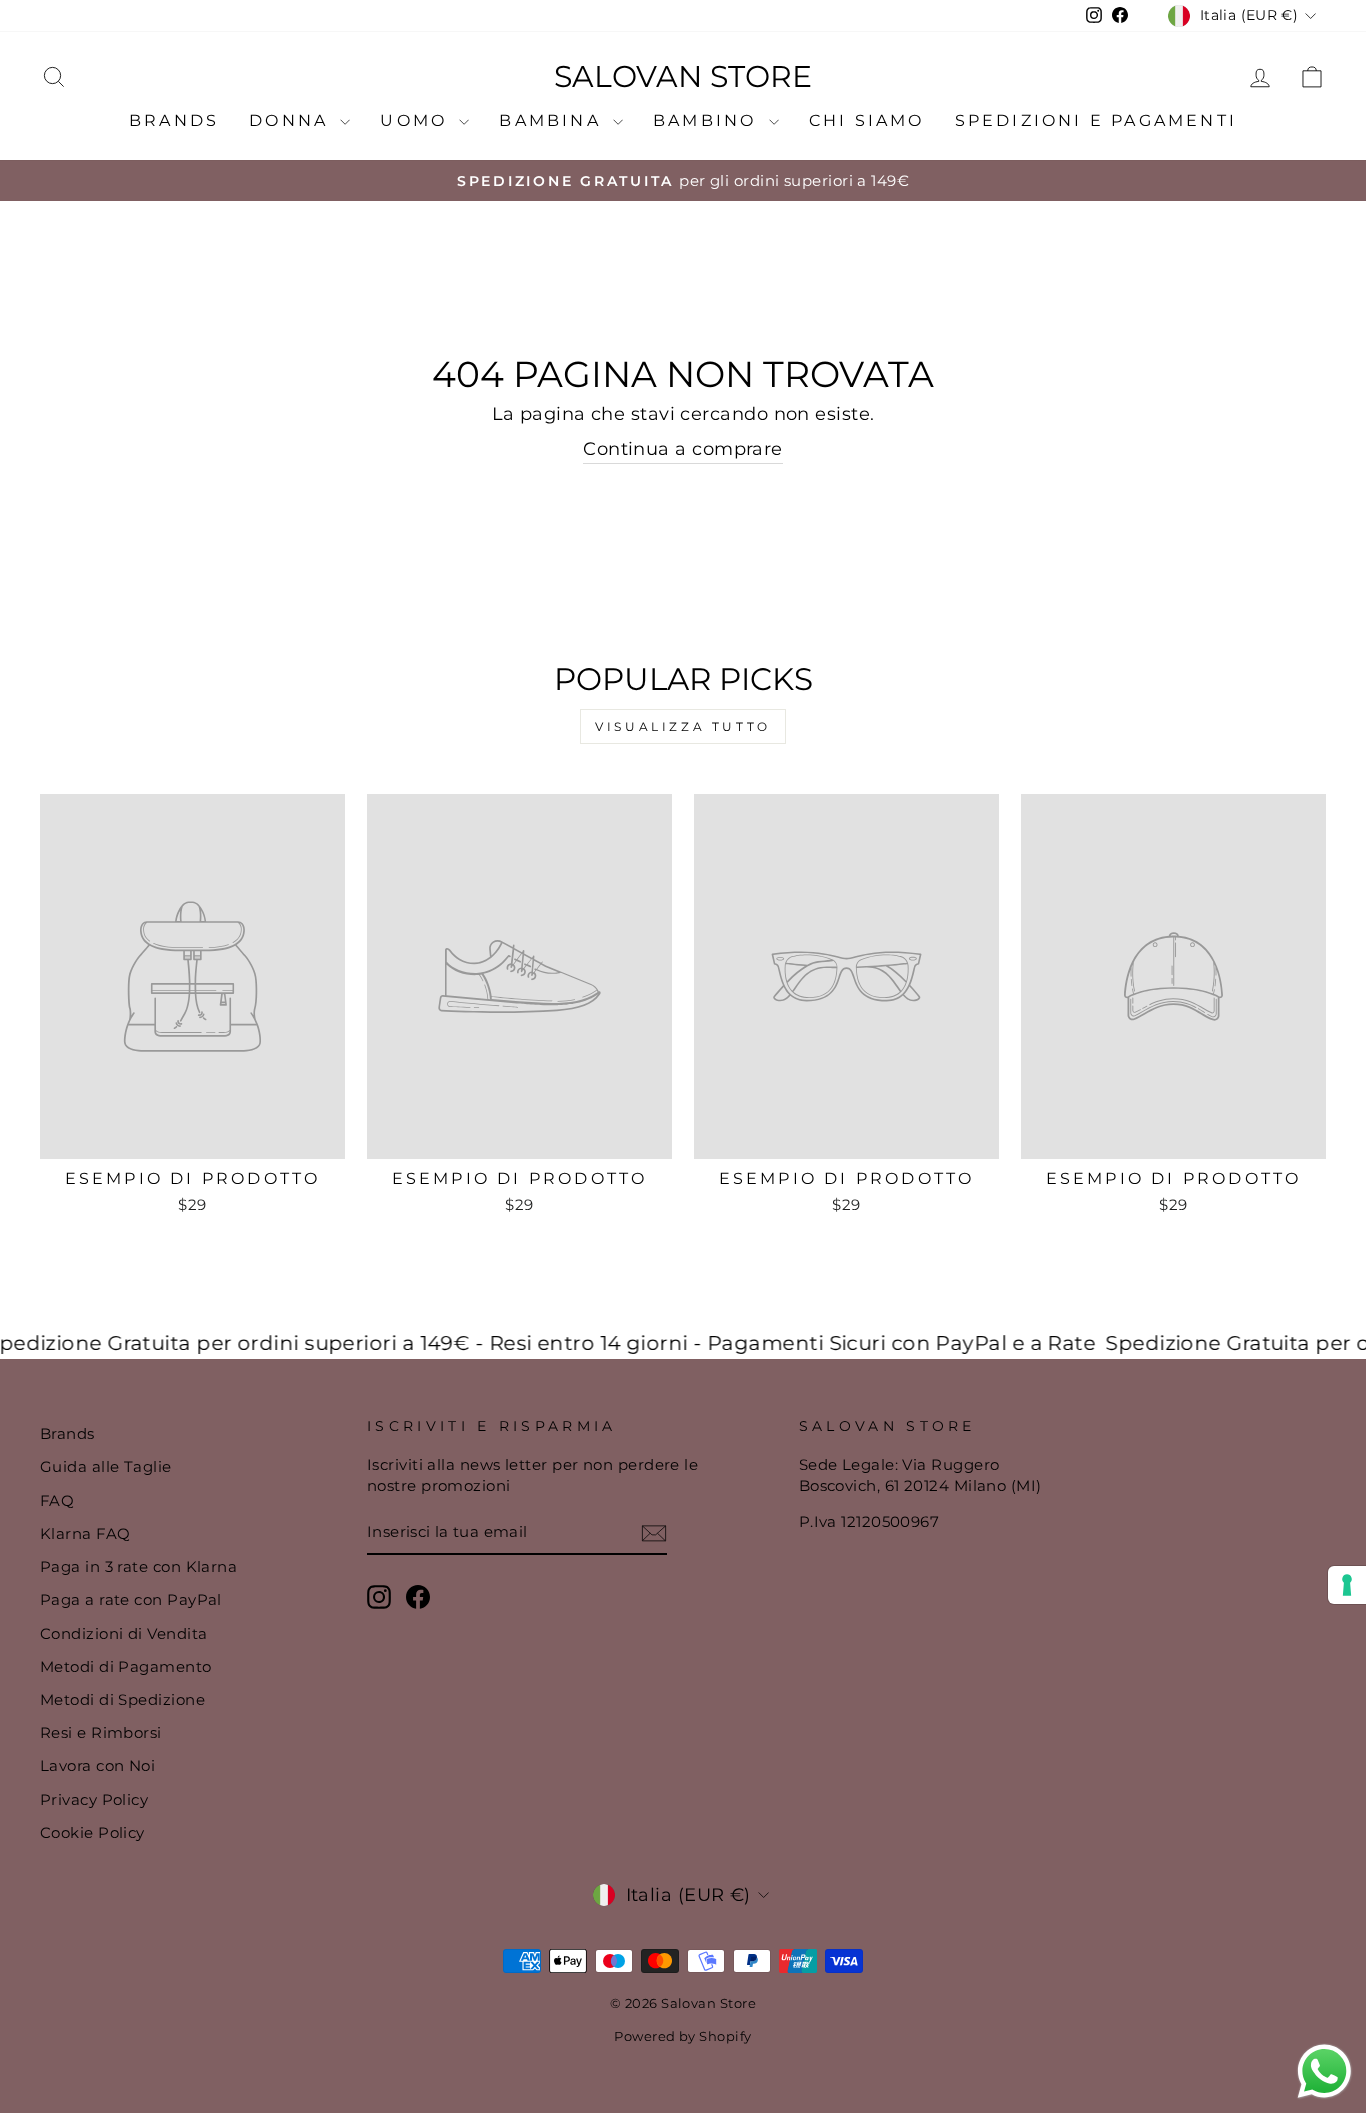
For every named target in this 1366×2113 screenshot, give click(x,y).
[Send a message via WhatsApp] (1324, 2071)
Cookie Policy (92, 1832)
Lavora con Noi (97, 1765)
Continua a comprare (683, 449)
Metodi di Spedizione (122, 1699)
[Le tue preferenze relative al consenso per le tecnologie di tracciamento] (1347, 1585)
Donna (292, 120)
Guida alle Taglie (106, 1466)
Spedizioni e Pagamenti (1096, 120)
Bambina (553, 120)
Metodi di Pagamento (126, 1666)
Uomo (417, 120)
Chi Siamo (867, 120)
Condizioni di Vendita (123, 1633)
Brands (174, 120)
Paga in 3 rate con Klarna (138, 1566)
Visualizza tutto (683, 726)
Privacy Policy (94, 1799)
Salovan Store (683, 77)
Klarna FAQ (85, 1533)
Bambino (708, 120)
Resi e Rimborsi (101, 1732)
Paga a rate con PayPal (131, 1599)
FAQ (57, 1500)
